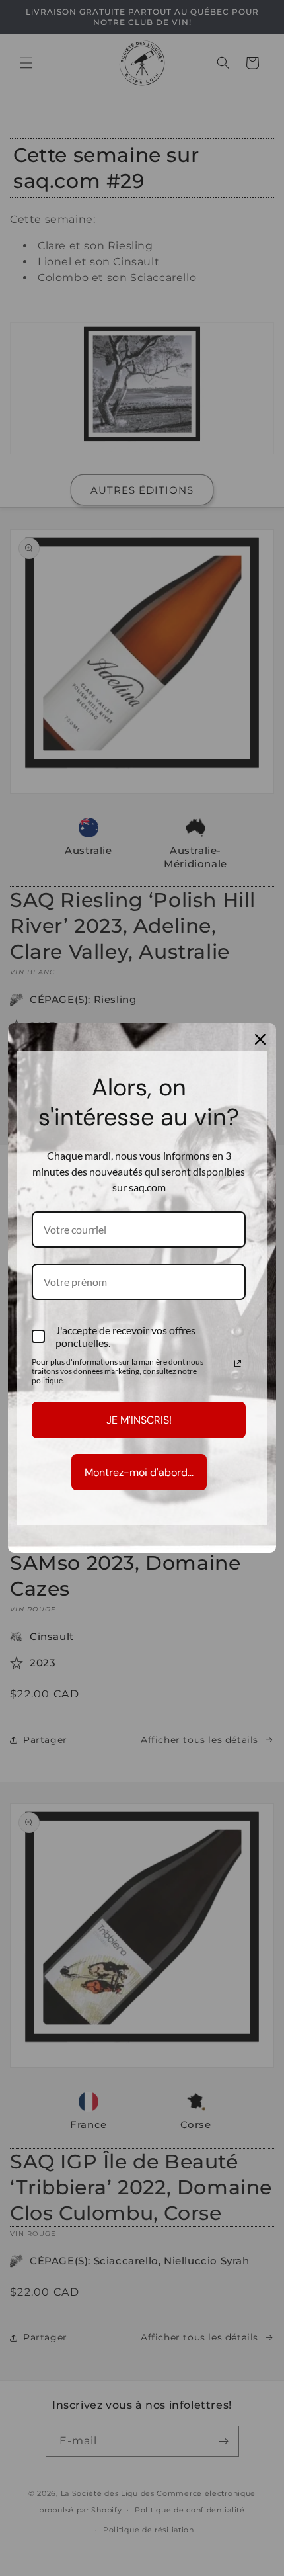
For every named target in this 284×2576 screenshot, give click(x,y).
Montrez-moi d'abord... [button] (139, 1472)
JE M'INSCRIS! (139, 1420)
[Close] (260, 1039)
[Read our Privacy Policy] (238, 1363)
